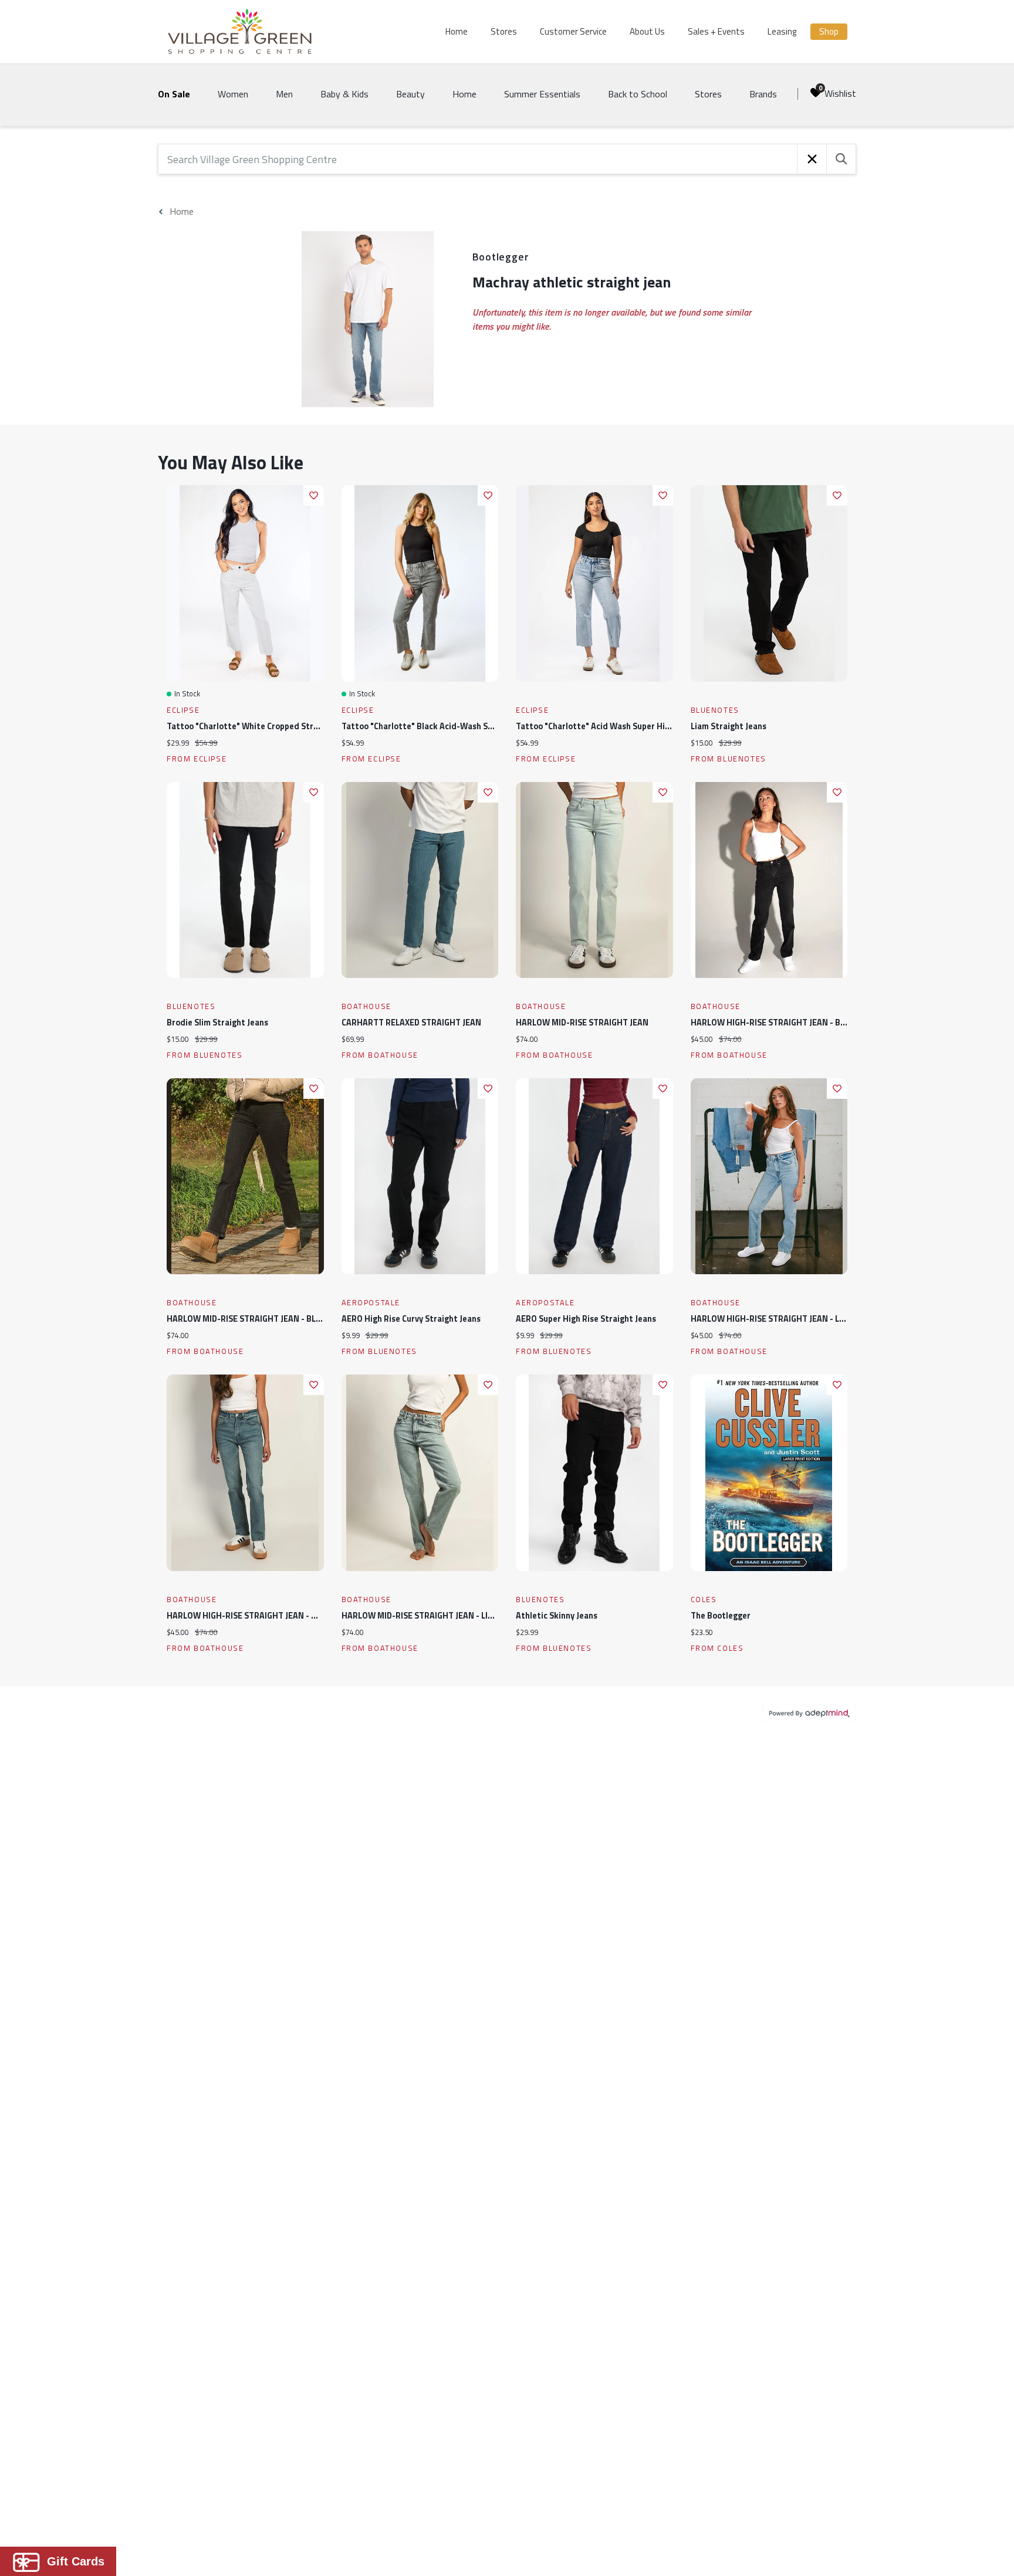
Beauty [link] (410, 94)
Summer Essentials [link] (542, 94)
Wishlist (840, 93)
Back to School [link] (638, 94)
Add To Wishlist (314, 495)
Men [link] (284, 94)
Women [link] (233, 94)
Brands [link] (763, 94)
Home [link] (464, 94)
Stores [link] (708, 94)
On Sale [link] (174, 94)
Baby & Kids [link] (344, 94)
